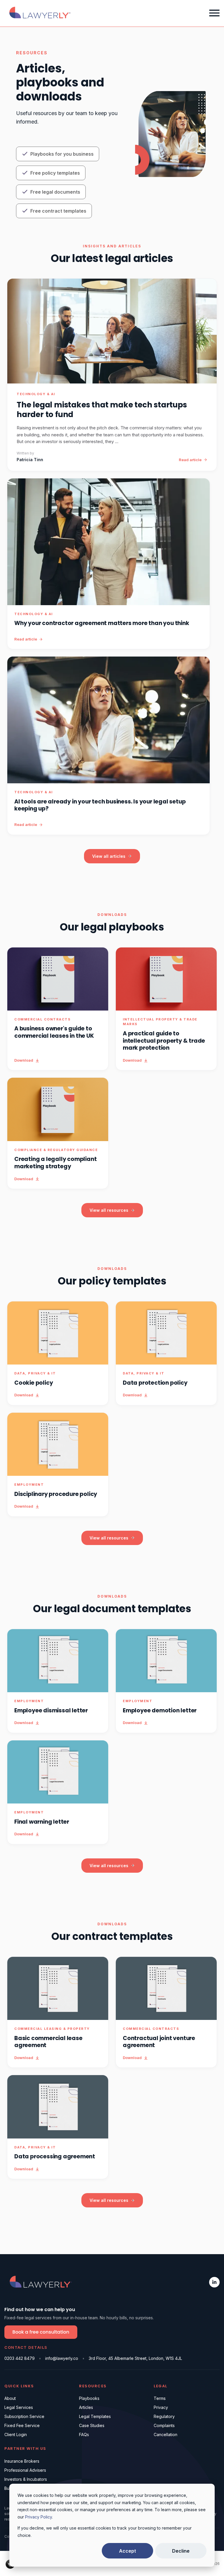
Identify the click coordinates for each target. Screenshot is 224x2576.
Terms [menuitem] (160, 2398)
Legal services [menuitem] (19, 2407)
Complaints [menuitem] (164, 2425)
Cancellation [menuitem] (166, 2434)
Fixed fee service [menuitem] (22, 2425)
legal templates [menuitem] (95, 2416)
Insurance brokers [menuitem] (22, 2461)
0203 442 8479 (20, 2358)
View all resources (109, 1210)
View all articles (109, 856)
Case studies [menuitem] (92, 2425)
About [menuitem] (10, 2398)
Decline (181, 2551)
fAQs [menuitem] (84, 2434)
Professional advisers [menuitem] (25, 2470)
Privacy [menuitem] (161, 2407)
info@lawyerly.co (62, 2358)
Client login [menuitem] (16, 2434)
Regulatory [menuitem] (164, 2416)
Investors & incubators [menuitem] (26, 2479)
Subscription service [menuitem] (24, 2416)
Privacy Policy (38, 2517)
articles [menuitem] (86, 2407)
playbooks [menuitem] (89, 2398)
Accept (127, 2551)
